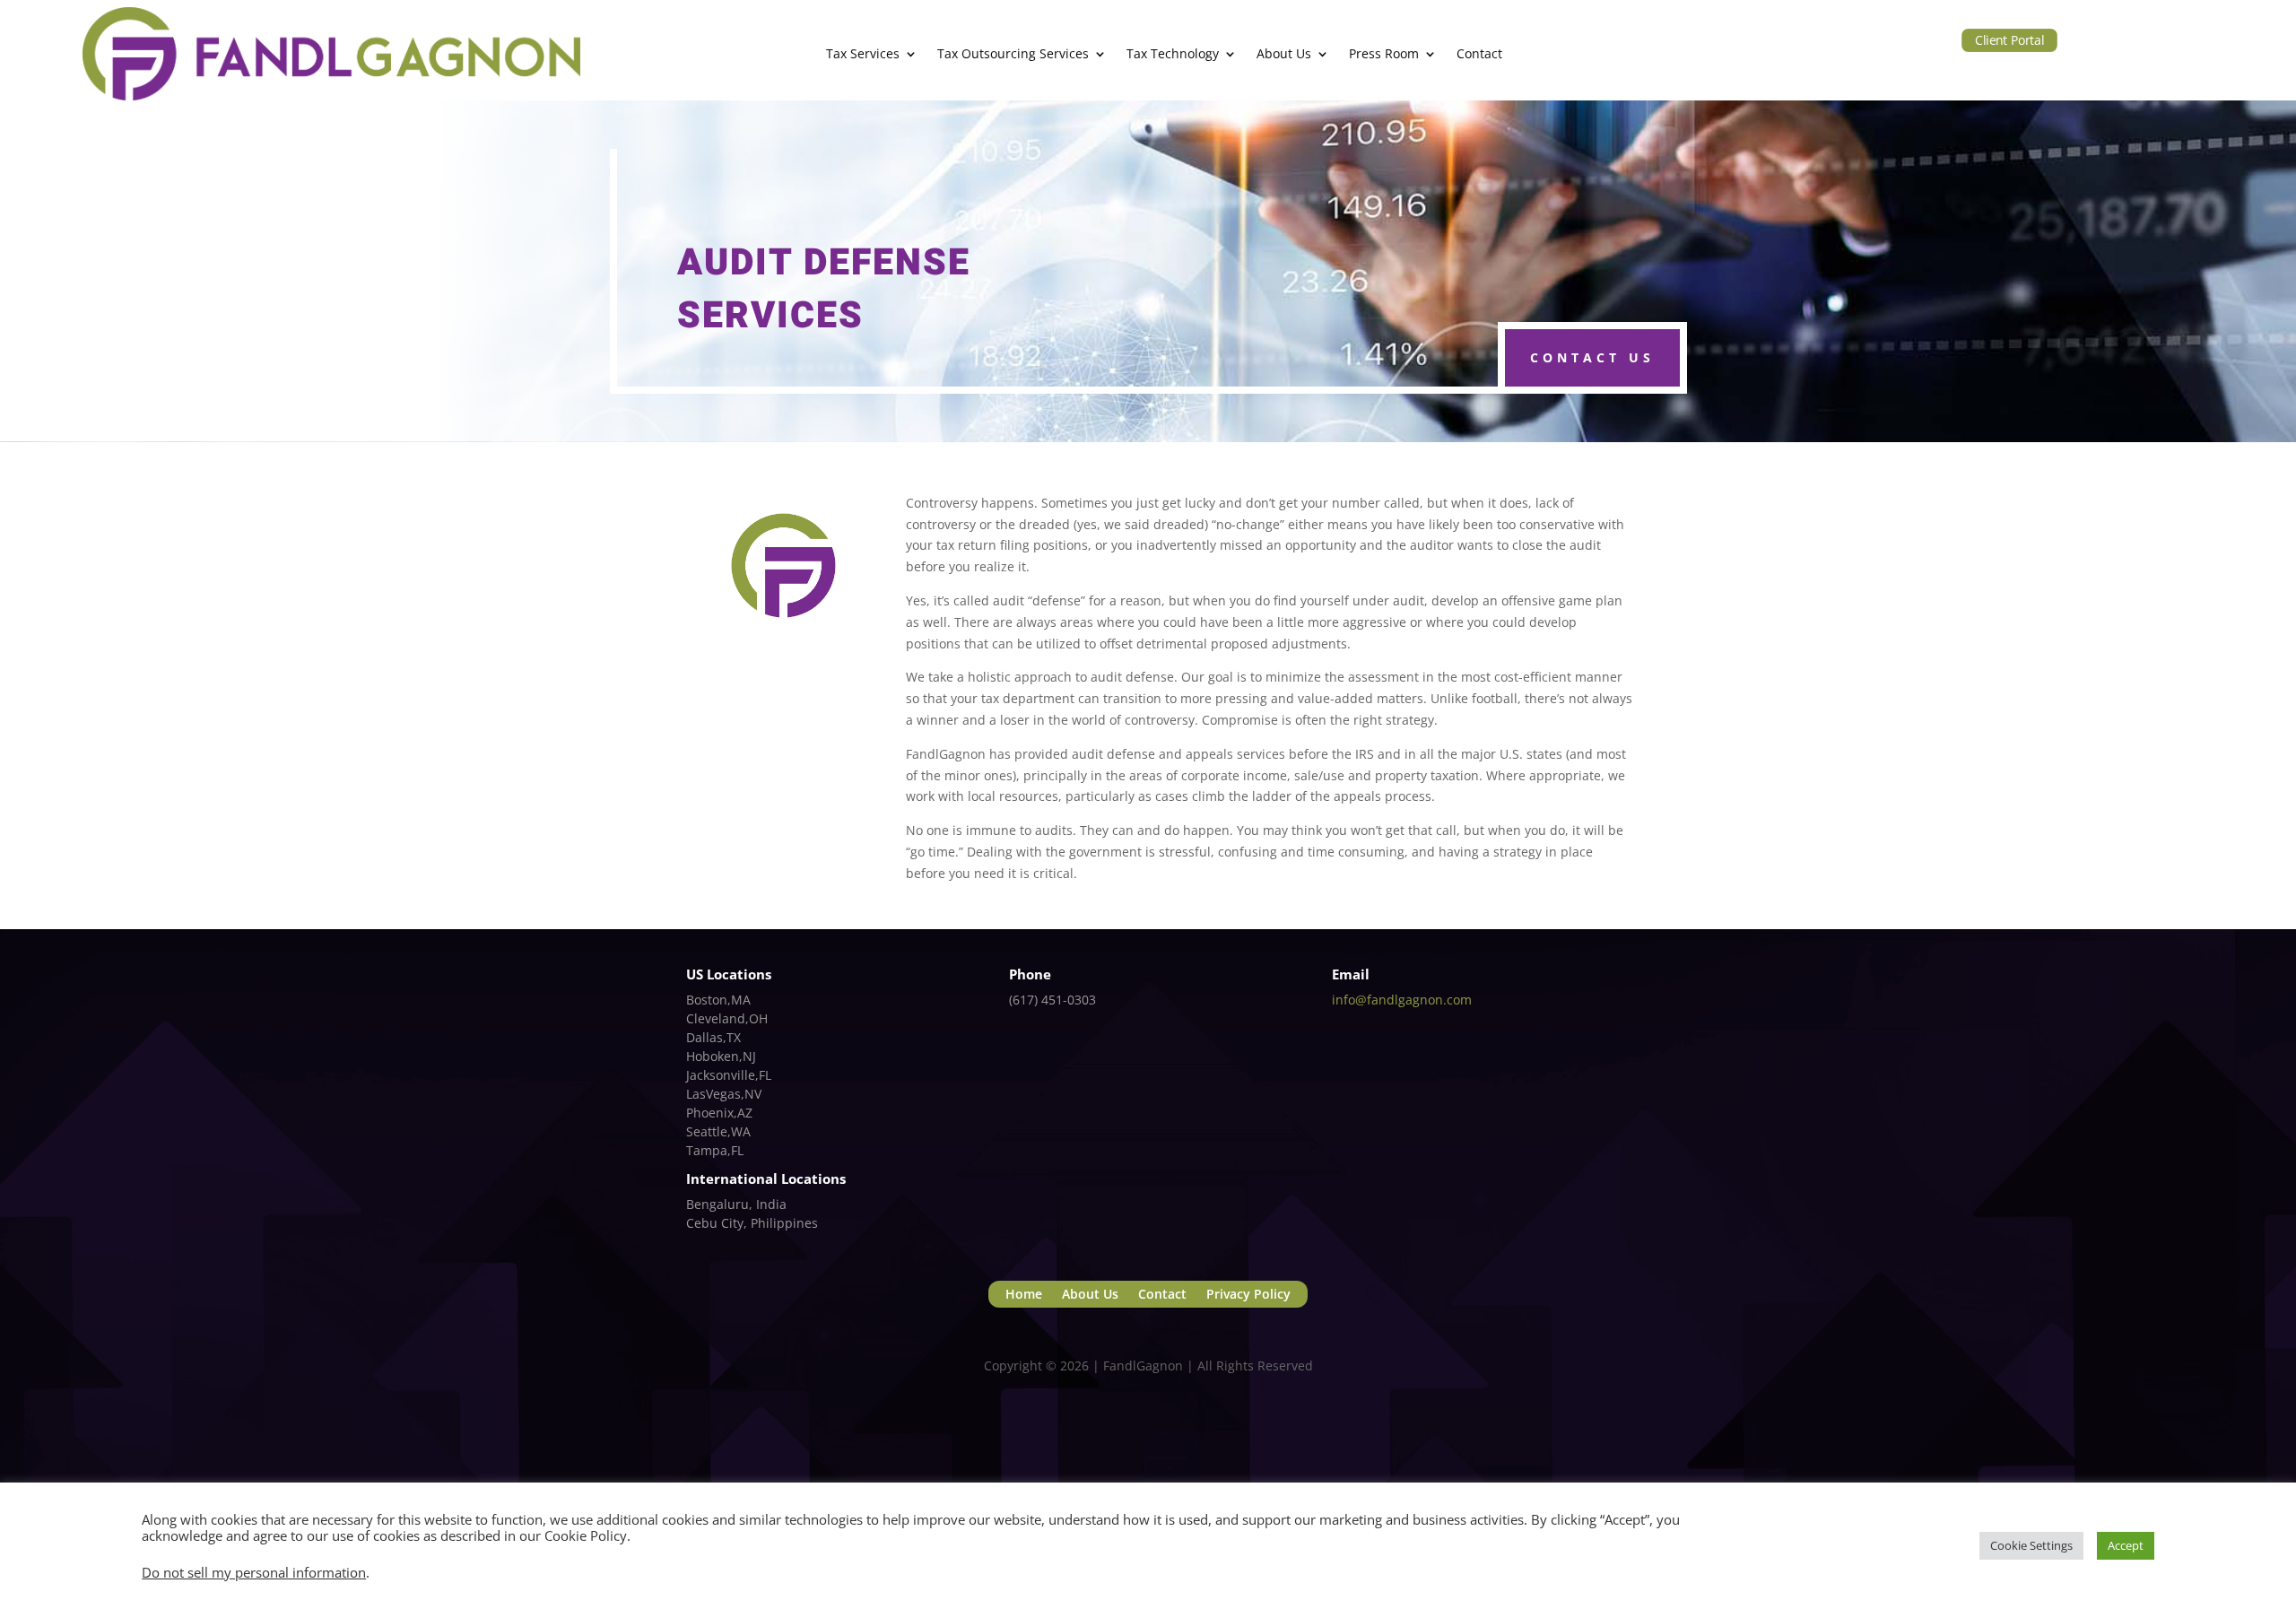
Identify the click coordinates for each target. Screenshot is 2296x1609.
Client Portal (2009, 39)
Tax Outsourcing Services (1013, 53)
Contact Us (1592, 357)
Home (1024, 1295)
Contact (1479, 53)
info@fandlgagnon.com (1402, 1000)
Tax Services (863, 53)
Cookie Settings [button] (2031, 1545)
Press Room (1384, 53)
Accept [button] (2126, 1545)
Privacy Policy (1248, 1295)
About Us (1284, 53)
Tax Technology (1173, 53)
